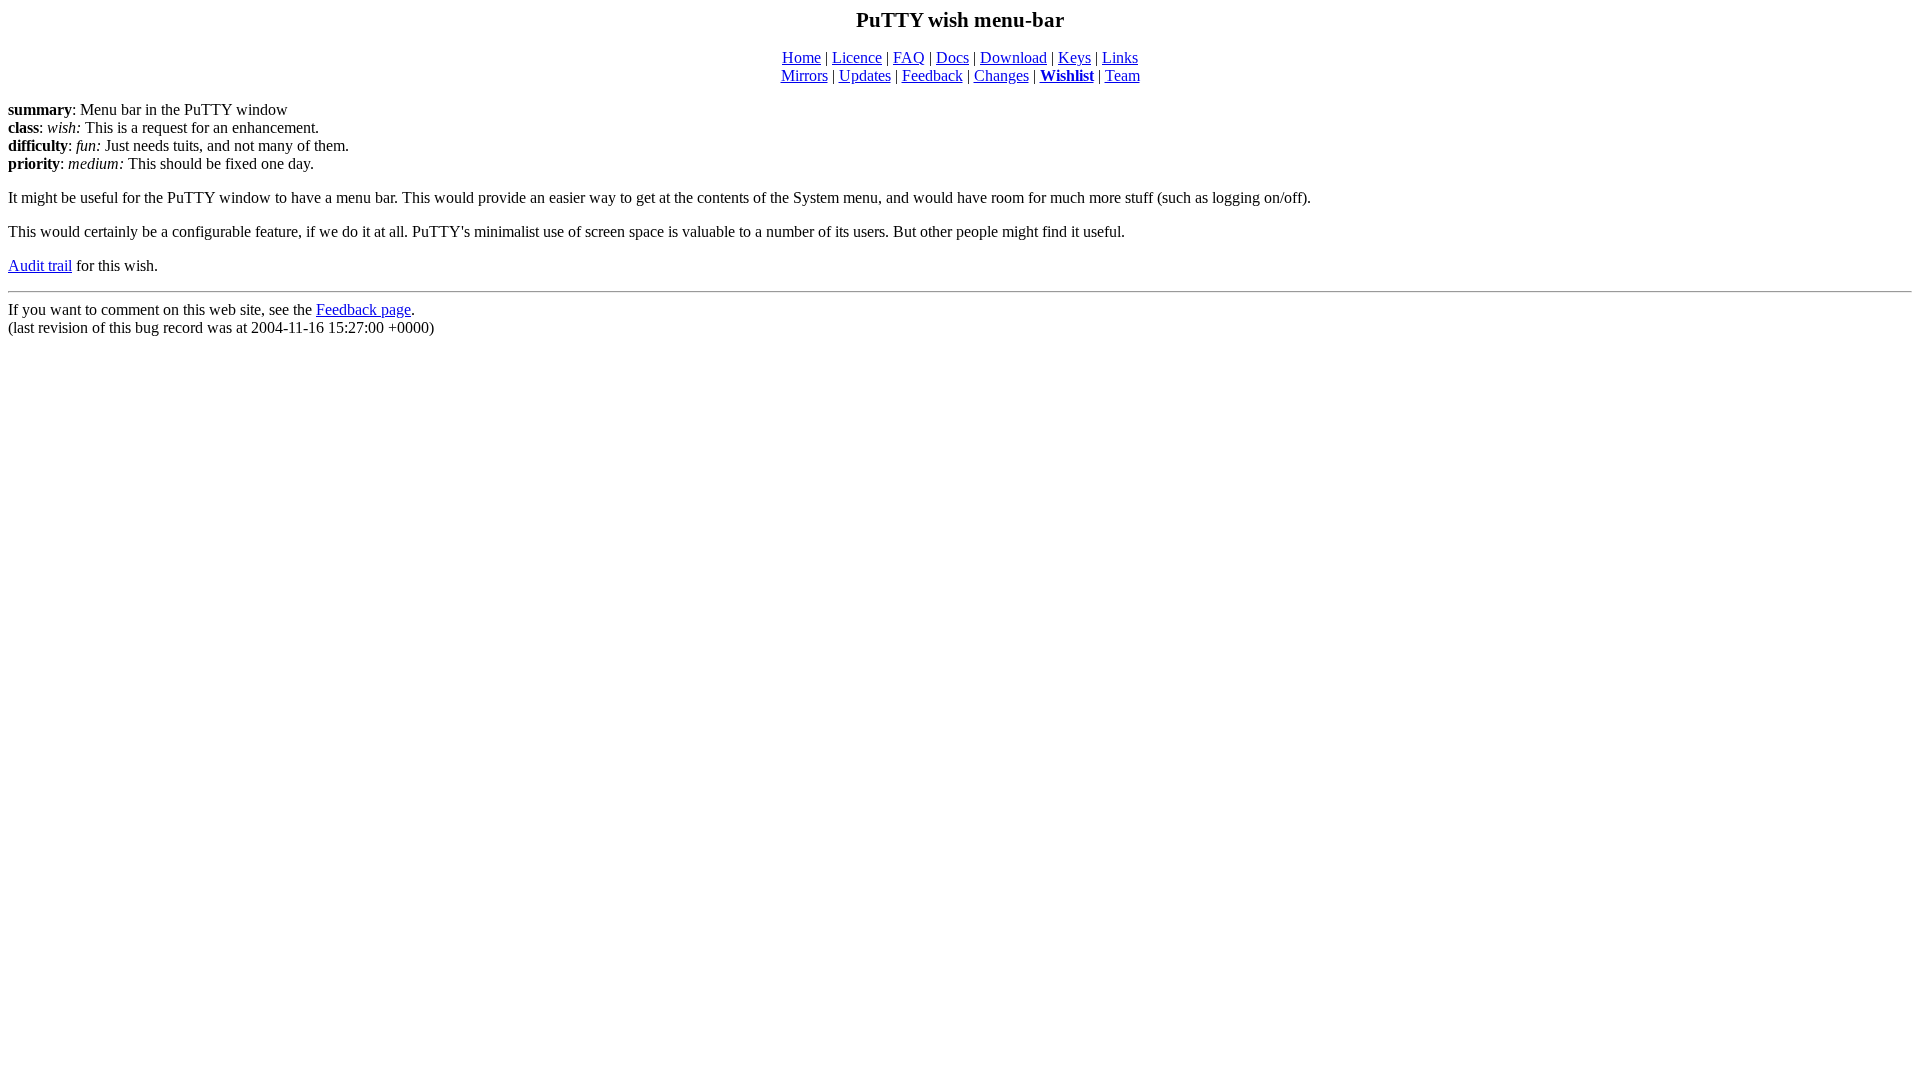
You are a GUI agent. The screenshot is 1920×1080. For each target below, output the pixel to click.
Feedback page (363, 309)
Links (1120, 57)
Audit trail (40, 265)
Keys (1074, 57)
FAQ (909, 57)
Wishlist (1067, 75)
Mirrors (804, 75)
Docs (952, 57)
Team (1122, 75)
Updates (865, 75)
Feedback (932, 75)
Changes (1001, 75)
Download (1013, 57)
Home (801, 57)
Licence (857, 57)
